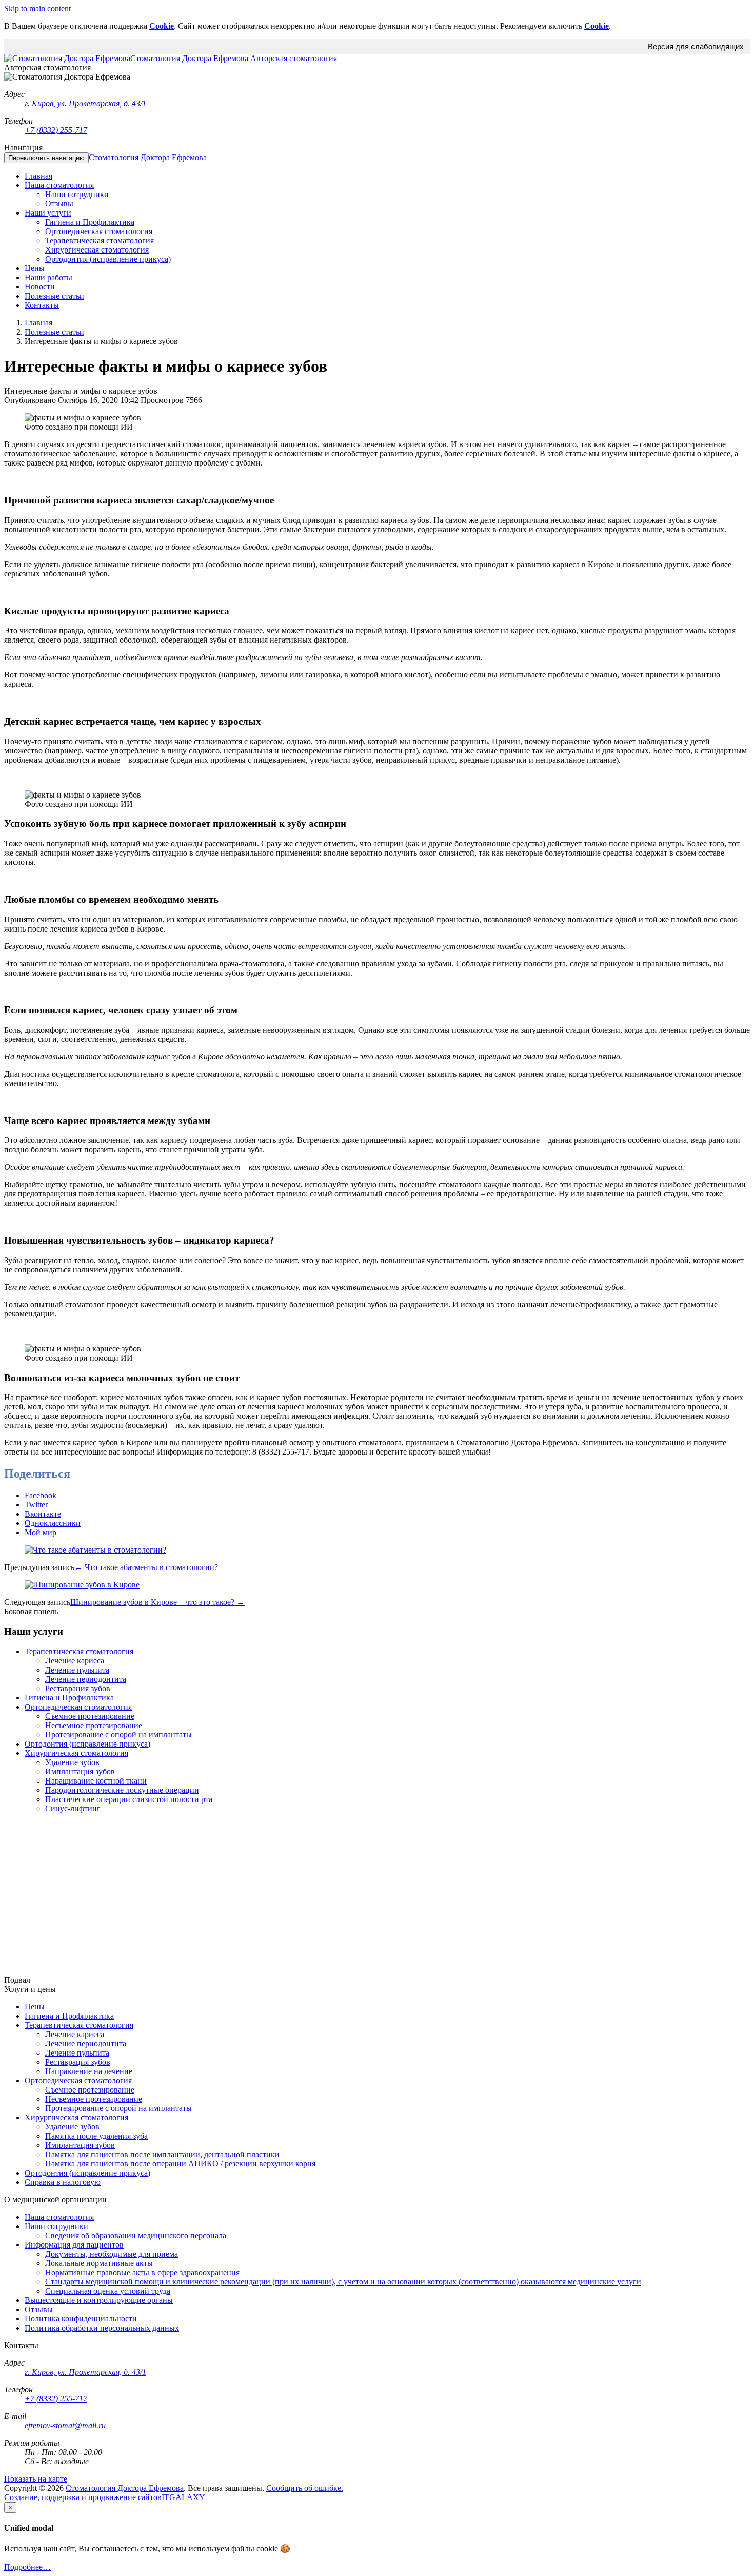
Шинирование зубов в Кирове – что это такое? (157, 1602)
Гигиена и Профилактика (69, 1698)
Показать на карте (36, 2479)
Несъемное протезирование (94, 1725)
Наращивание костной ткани (96, 1781)
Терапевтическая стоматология (79, 1651)
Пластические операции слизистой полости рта (129, 1799)
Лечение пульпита (77, 1670)
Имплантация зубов (80, 1771)
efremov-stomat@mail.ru (65, 2425)
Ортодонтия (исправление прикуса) (87, 1744)
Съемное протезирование (90, 1716)
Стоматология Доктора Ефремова (148, 157)
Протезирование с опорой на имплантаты (118, 1735)
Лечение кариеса (75, 1661)
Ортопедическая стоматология (78, 1707)
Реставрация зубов (78, 1688)
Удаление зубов (72, 1762)
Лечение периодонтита (86, 1679)
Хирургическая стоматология (76, 1753)
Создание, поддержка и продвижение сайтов (83, 2497)
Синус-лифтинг (73, 1808)
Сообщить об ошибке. (305, 2488)
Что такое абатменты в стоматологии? (146, 1567)
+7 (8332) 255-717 (56, 130)
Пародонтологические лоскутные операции (122, 1790)
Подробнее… (27, 2567)
